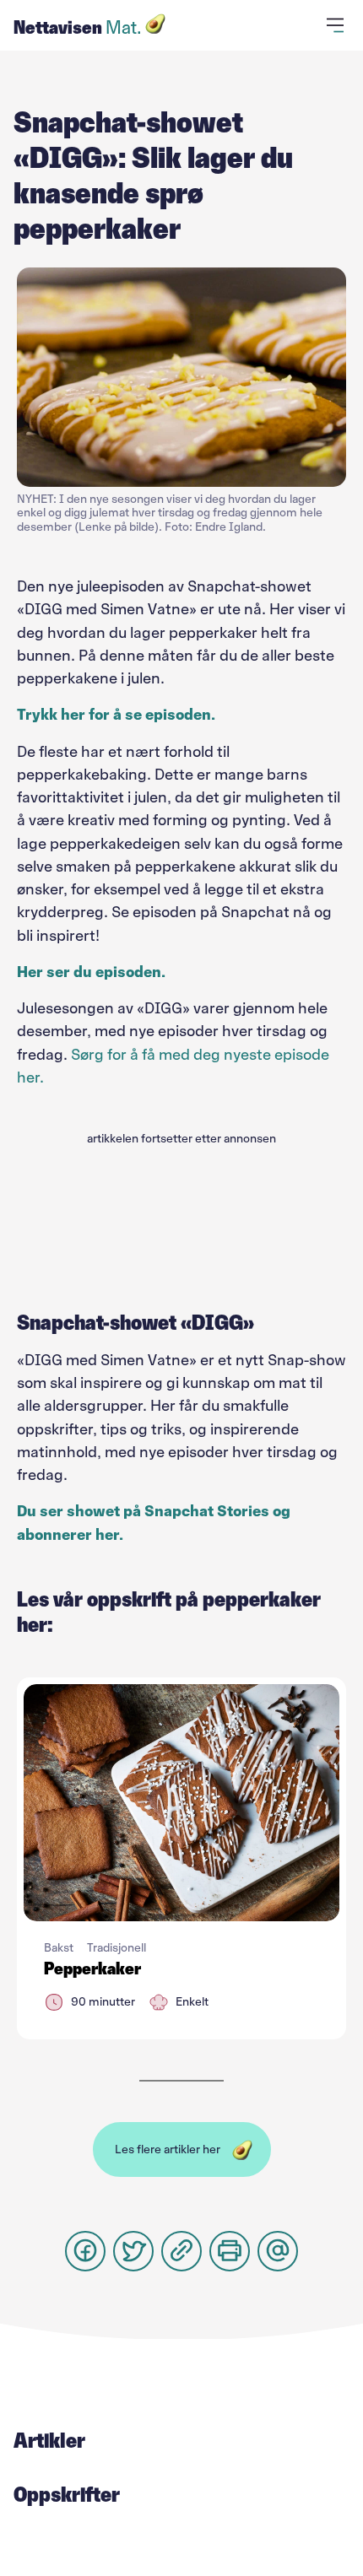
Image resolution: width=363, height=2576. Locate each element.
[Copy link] (181, 2251)
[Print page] (230, 2251)
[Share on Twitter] (133, 2251)
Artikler (49, 2440)
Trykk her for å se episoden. (116, 715)
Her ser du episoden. (91, 972)
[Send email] (278, 2251)
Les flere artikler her (168, 2149)
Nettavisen (78, 27)
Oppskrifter (67, 2494)
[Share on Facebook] (85, 2251)
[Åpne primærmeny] (338, 25)
